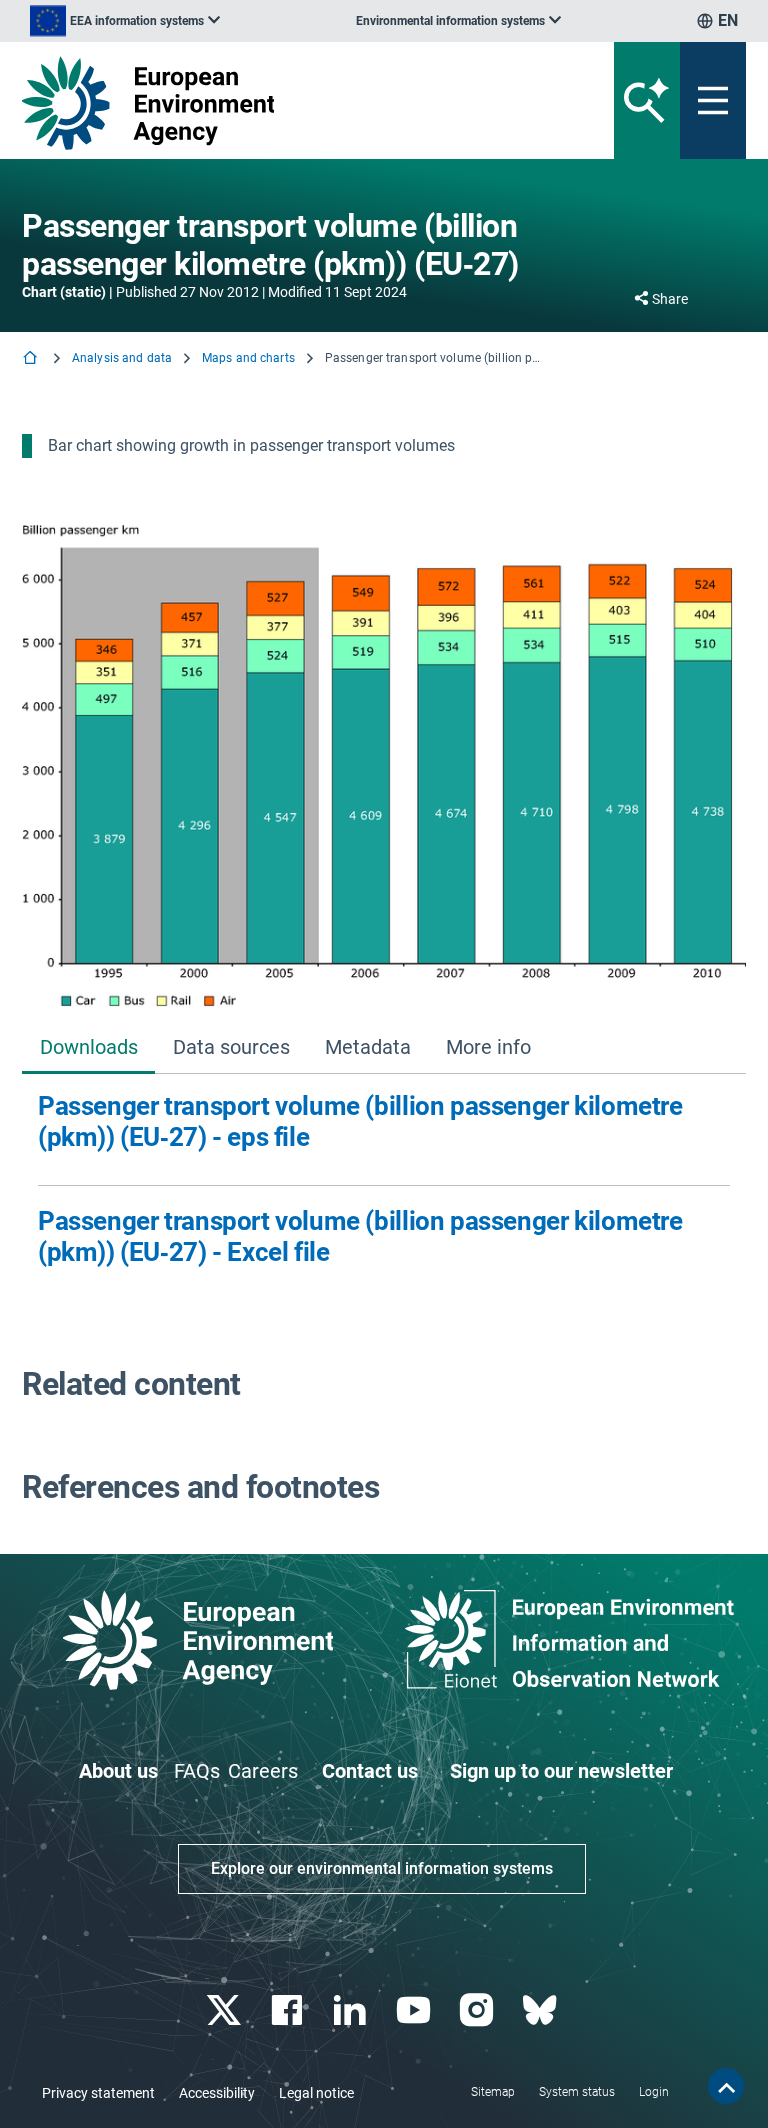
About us (118, 1771)
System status (577, 2092)
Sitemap (493, 2092)
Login (654, 2092)
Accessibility (217, 2093)
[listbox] (125, 21)
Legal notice (316, 2093)
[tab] (88, 1048)
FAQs (197, 1771)
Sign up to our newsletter (561, 1771)
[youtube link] (415, 2010)
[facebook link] (289, 2010)
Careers (263, 1771)
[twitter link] (225, 2010)
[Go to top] (726, 2086)
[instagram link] (478, 2010)
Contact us (370, 1771)
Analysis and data (122, 358)
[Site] (258, 103)
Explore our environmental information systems (382, 1868)
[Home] (32, 359)
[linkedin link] (352, 2010)
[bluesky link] (541, 2010)
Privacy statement (98, 2093)
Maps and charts (248, 358)
